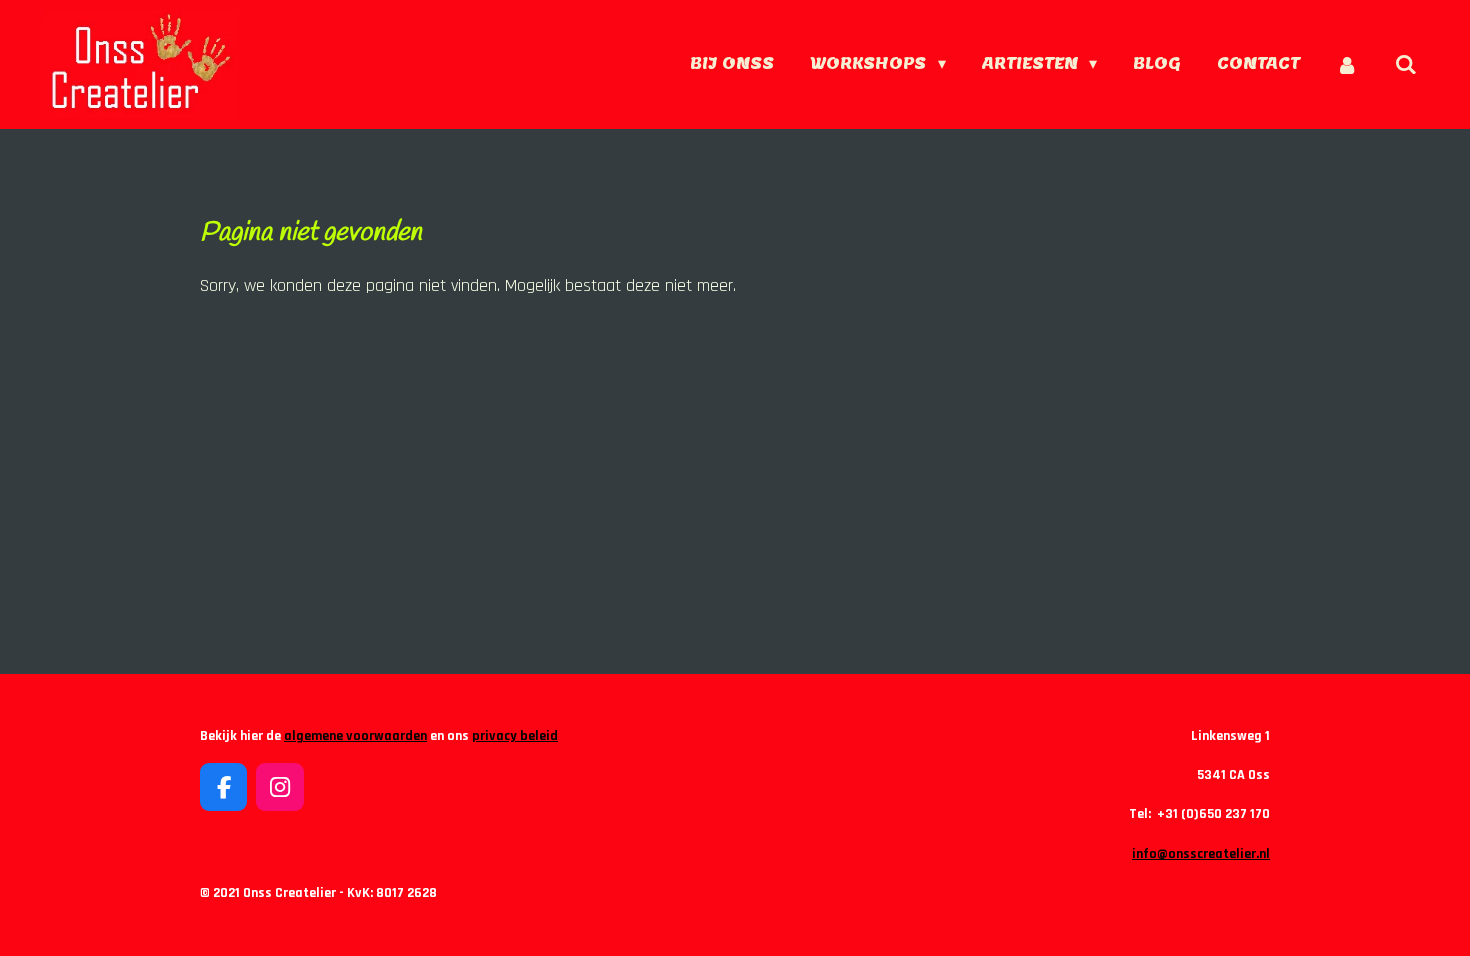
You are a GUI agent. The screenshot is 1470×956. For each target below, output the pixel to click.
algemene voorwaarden (355, 736)
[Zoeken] (1406, 64)
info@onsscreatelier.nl (1201, 854)
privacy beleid (515, 736)
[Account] (1347, 64)
